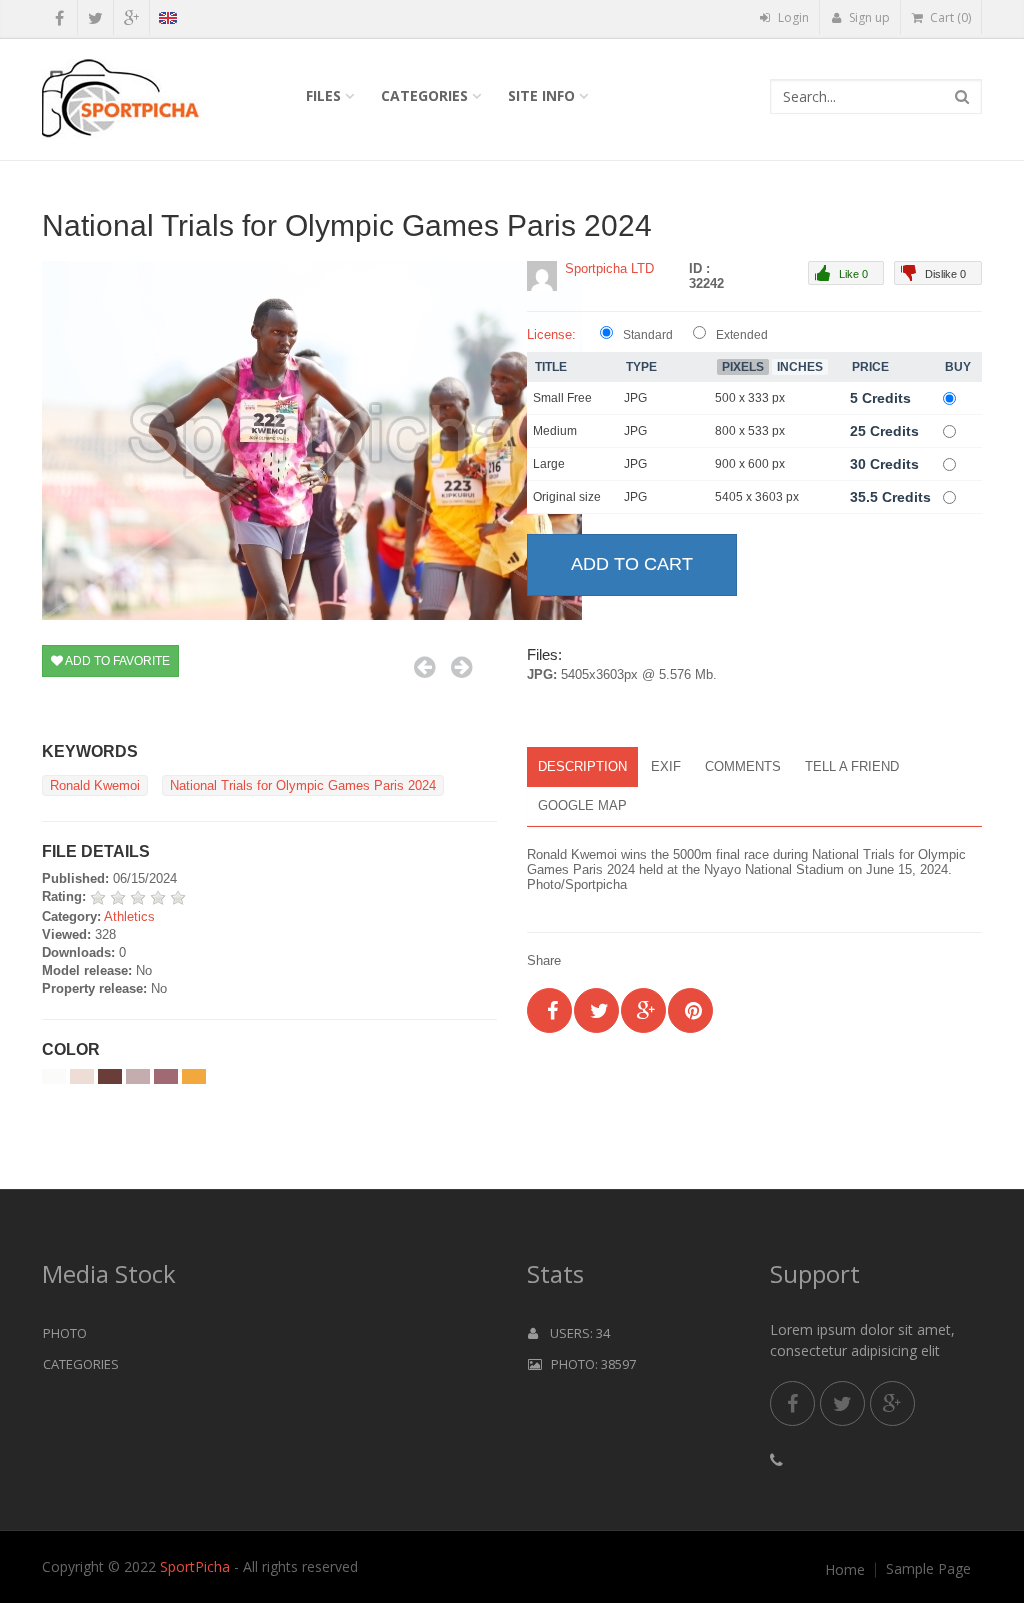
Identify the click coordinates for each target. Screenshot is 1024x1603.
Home (845, 1570)
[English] (167, 21)
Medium (555, 431)
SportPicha (195, 1566)
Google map (582, 805)
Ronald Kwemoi (95, 785)
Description (582, 766)
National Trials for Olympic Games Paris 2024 (303, 785)
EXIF (666, 766)
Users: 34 (574, 1333)
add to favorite (116, 661)
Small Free (562, 398)
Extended (742, 335)
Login (792, 17)
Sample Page (928, 1569)
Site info (541, 95)
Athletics (129, 916)
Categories (424, 95)
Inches (800, 367)
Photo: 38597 (589, 1364)
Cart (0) (949, 17)
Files (323, 95)
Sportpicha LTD (609, 268)
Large (549, 464)
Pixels (743, 367)
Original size (567, 497)
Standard (648, 335)
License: (551, 334)
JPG (635, 398)
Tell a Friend (852, 766)
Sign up (868, 17)
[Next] (461, 667)
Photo (65, 1333)
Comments (743, 766)
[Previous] (424, 667)
